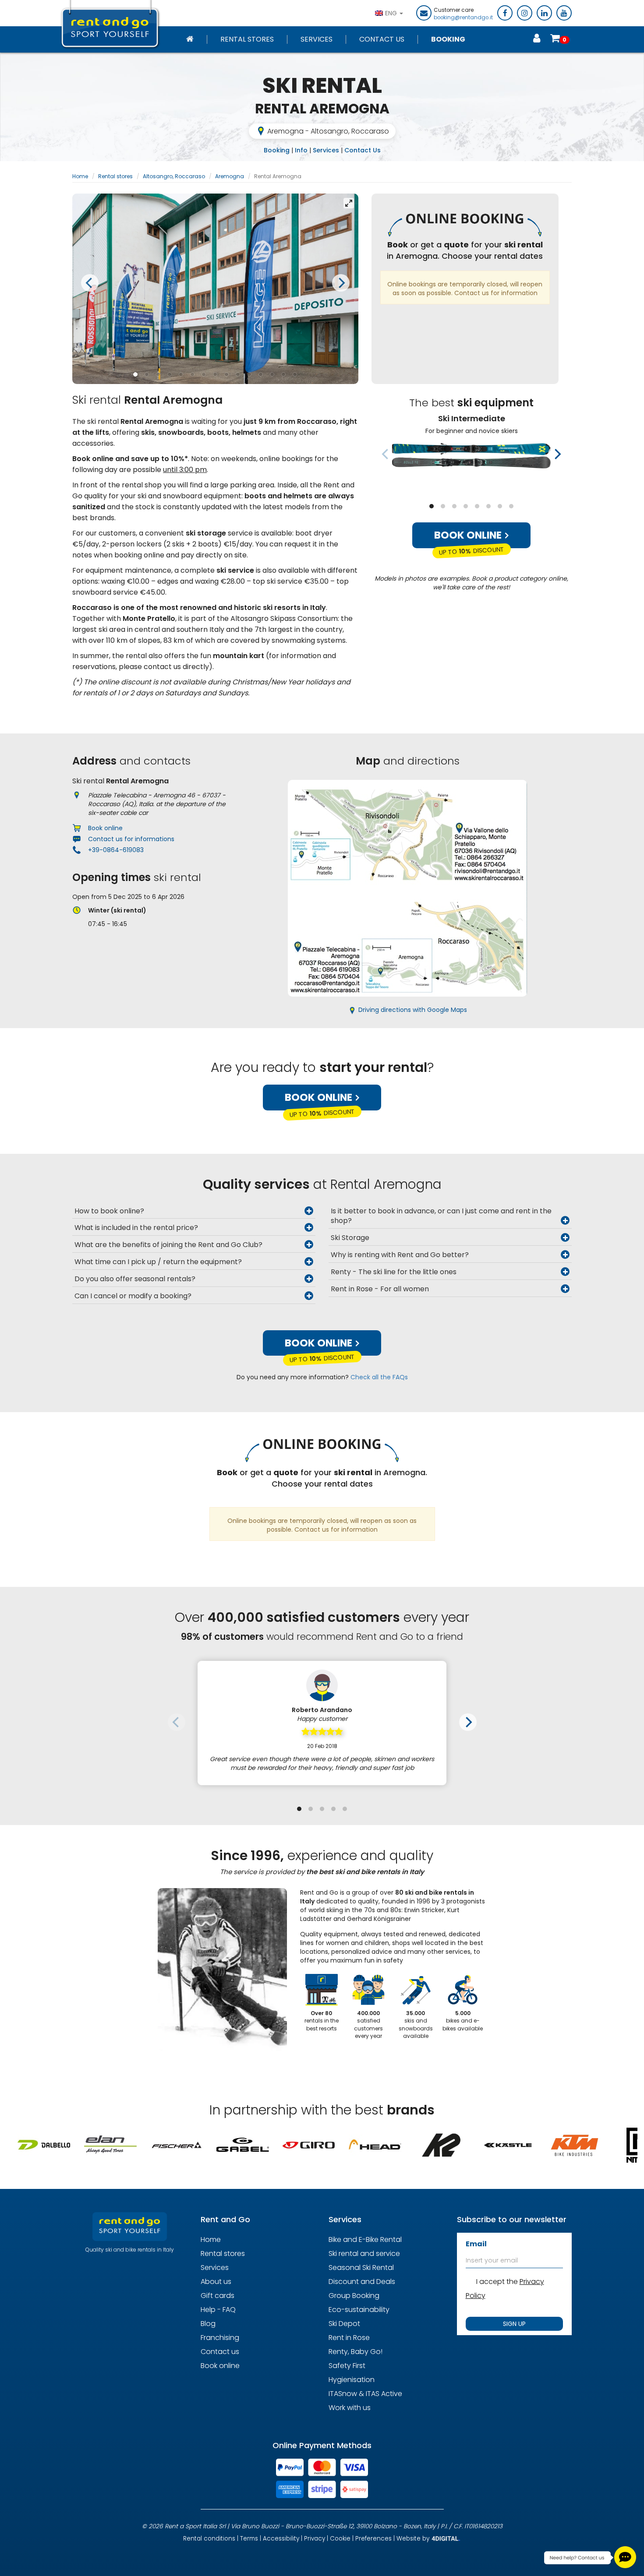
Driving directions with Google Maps (413, 1010)
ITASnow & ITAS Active (365, 2394)
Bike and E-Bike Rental (365, 2239)
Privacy (315, 2539)
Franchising (220, 2338)
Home (80, 176)
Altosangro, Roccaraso (174, 176)
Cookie (340, 2539)
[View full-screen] (349, 203)
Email (476, 2244)
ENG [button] (392, 13)
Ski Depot (344, 2324)
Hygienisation (352, 2380)
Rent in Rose (349, 2338)
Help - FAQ (218, 2310)
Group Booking (354, 2296)
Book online (469, 535)
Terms (249, 2539)
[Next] (341, 283)
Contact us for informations (131, 839)
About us (216, 2282)
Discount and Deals (362, 2282)
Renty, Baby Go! (356, 2352)
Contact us (220, 2352)
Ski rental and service (364, 2254)
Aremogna (230, 176)
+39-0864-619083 (116, 850)
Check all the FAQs (379, 1377)
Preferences (373, 2539)
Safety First (347, 2366)
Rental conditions (209, 2539)
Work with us (350, 2408)
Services (317, 39)
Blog (208, 2324)
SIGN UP (514, 2324)
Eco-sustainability (359, 2310)
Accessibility (281, 2539)
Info (301, 150)
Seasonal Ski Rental (361, 2268)
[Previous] (90, 283)
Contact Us (382, 39)
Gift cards (218, 2296)
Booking (448, 39)
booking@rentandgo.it (463, 18)
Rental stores (247, 39)
